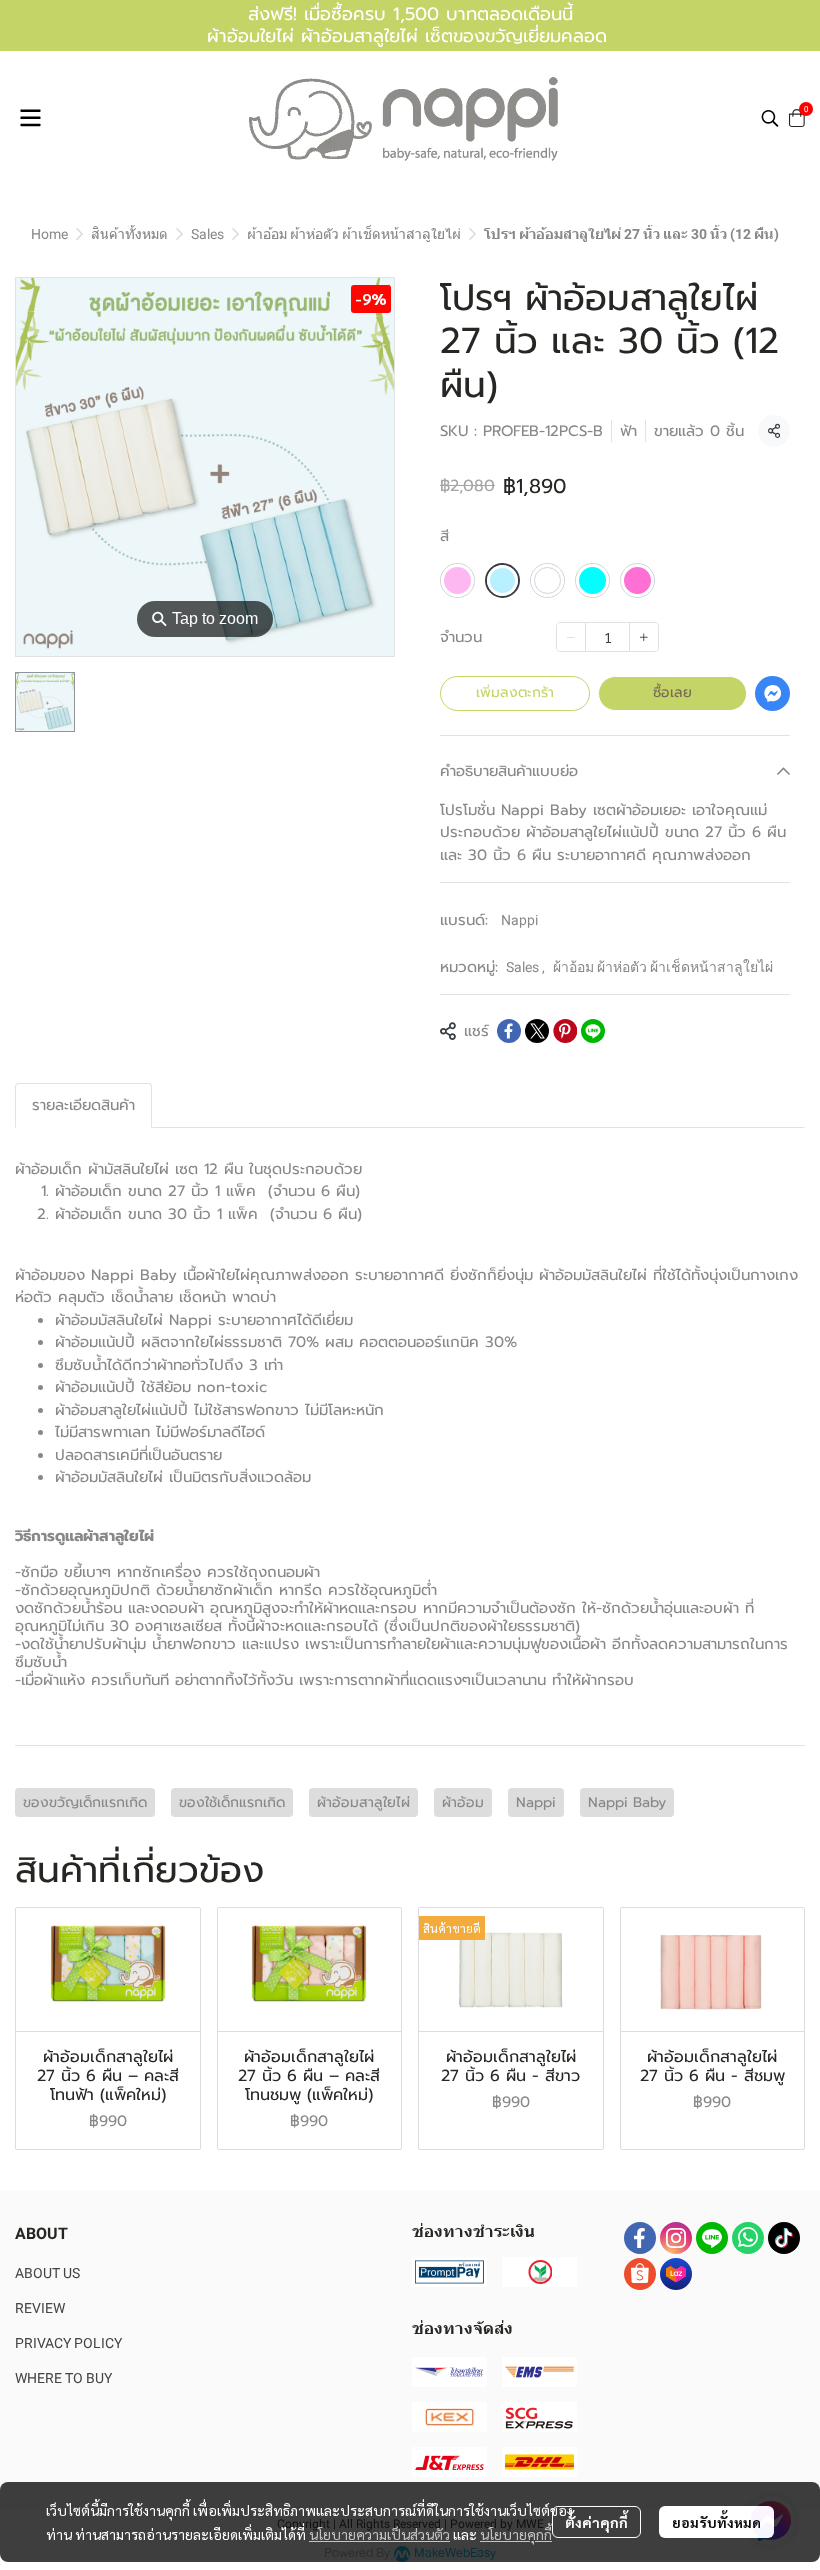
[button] (770, 118)
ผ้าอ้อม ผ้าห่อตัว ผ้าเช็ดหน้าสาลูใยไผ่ (354, 234)
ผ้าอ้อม (463, 1802)
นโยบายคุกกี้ (516, 2534)
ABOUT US (47, 2273)
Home (49, 234)
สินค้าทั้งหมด (129, 234)
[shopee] (640, 2274)
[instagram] (676, 2238)
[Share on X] (537, 1031)
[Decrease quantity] (571, 637)
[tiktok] (784, 2238)
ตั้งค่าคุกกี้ (596, 2522)
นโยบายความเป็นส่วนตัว (379, 2534)
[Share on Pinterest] (565, 1031)
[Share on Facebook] (509, 1031)
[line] (712, 2238)
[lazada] (676, 2274)
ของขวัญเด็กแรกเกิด (85, 1802)
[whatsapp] (748, 2238)
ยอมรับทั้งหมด (716, 2522)
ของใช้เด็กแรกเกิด (232, 1802)
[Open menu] (30, 118)
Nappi (519, 920)
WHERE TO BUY (63, 2378)
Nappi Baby (627, 1802)
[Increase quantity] (644, 637)
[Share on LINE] (593, 1031)
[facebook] (640, 2238)
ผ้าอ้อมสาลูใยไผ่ (363, 1802)
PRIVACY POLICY (68, 2343)
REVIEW (40, 2308)
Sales (207, 234)
